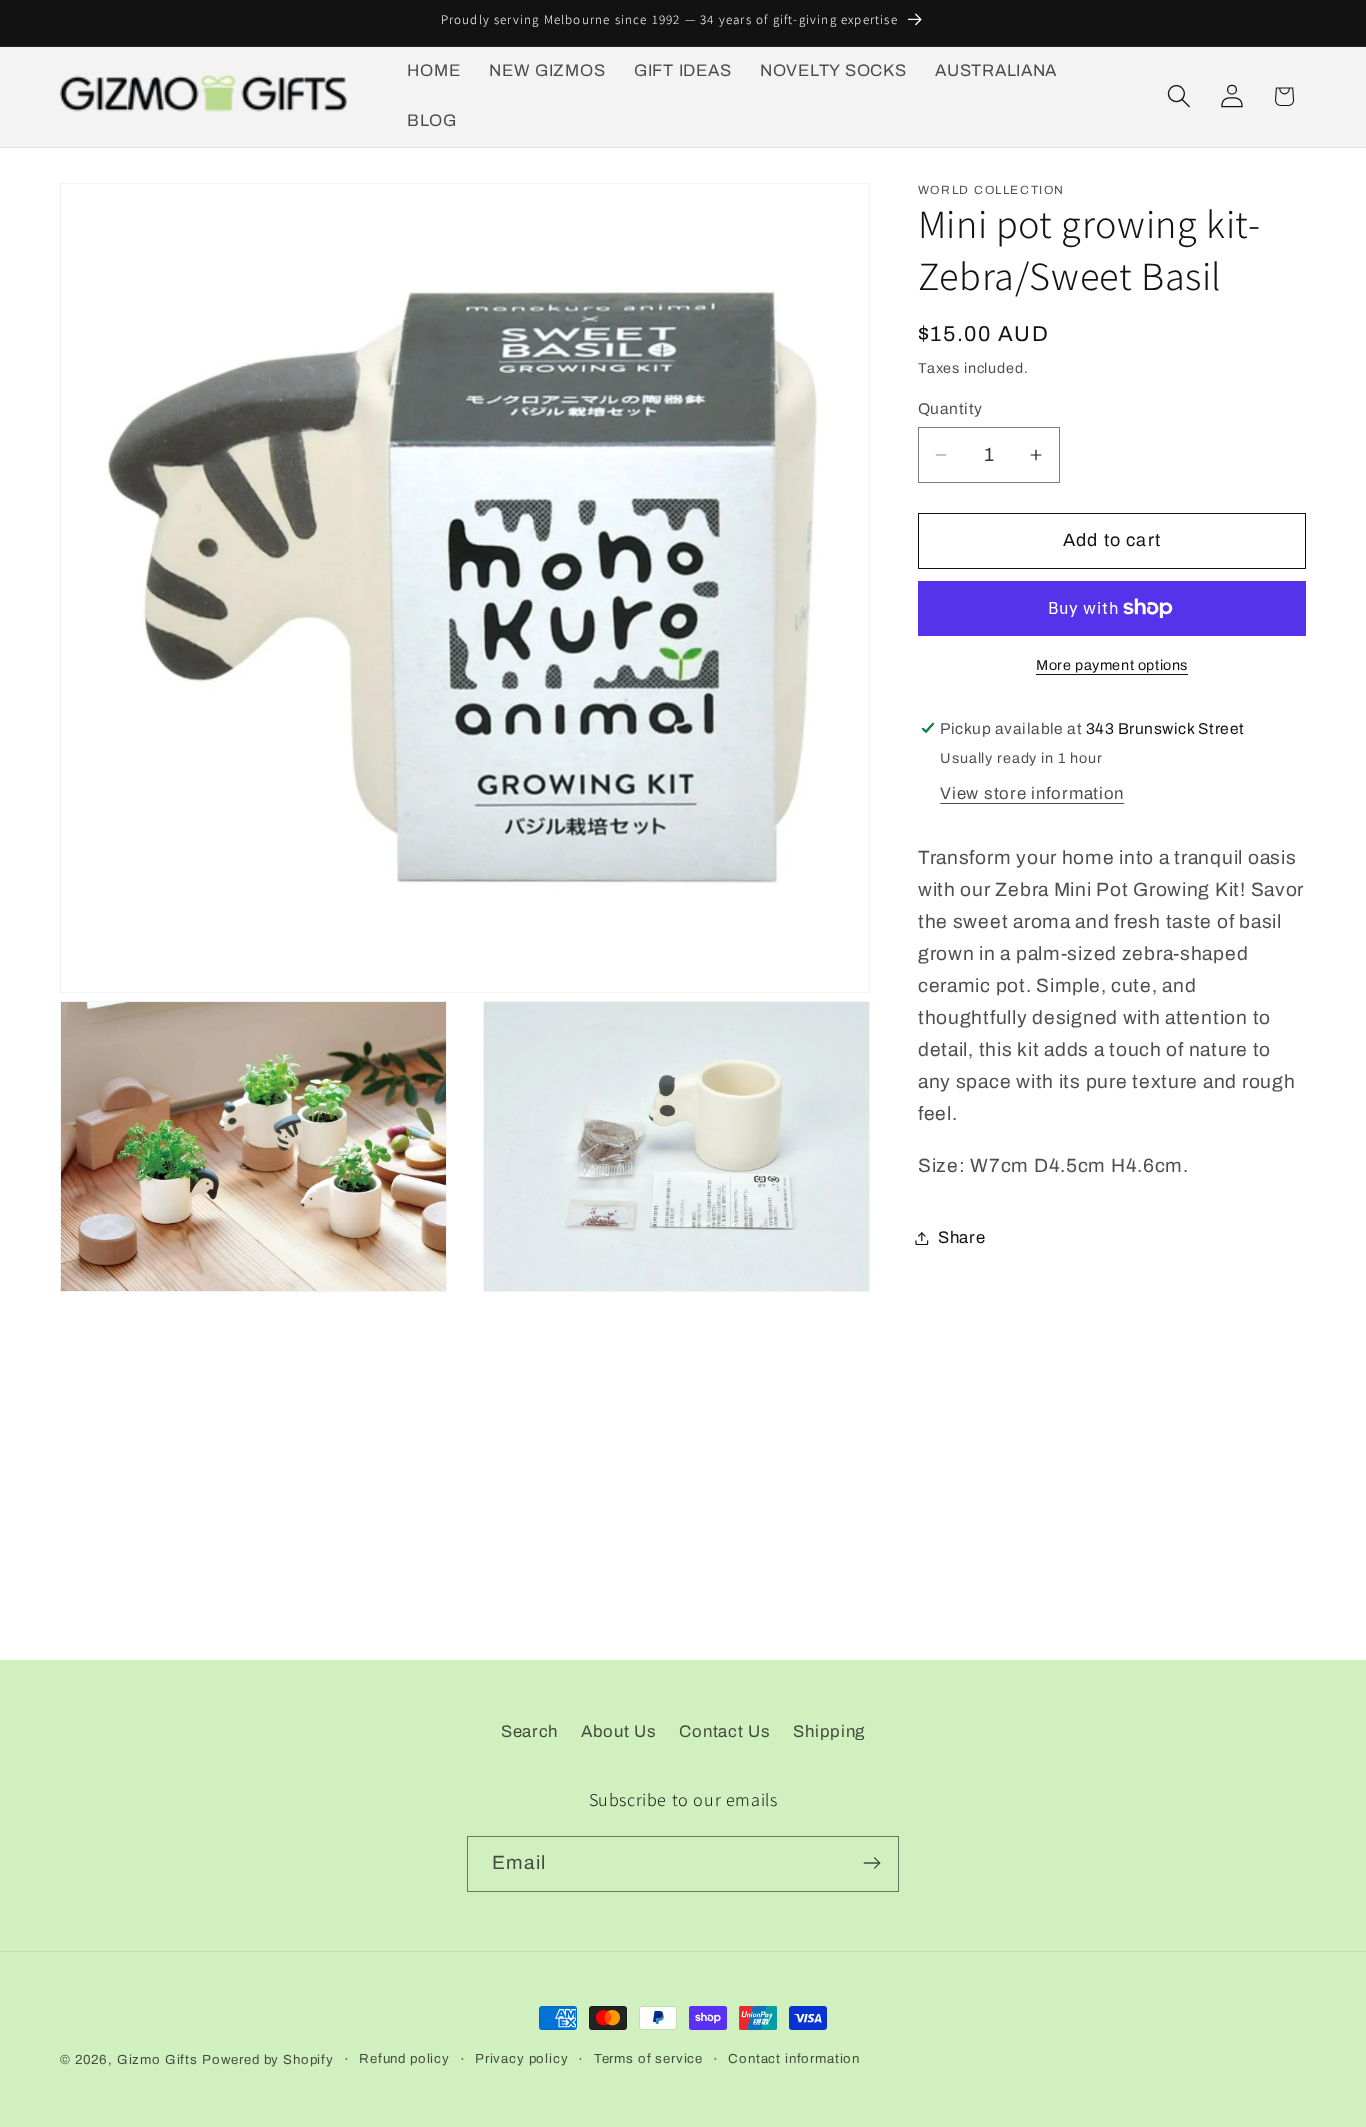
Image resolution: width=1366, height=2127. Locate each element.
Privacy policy (522, 2058)
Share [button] (962, 1237)
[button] (1178, 96)
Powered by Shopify (268, 2059)
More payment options (1112, 665)
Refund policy (404, 2058)
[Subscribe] (871, 1863)
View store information (1032, 793)
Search (529, 1731)
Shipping (829, 1731)
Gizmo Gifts (157, 2059)
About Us (619, 1731)
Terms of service (648, 2058)
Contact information (794, 2058)
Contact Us (724, 1731)
